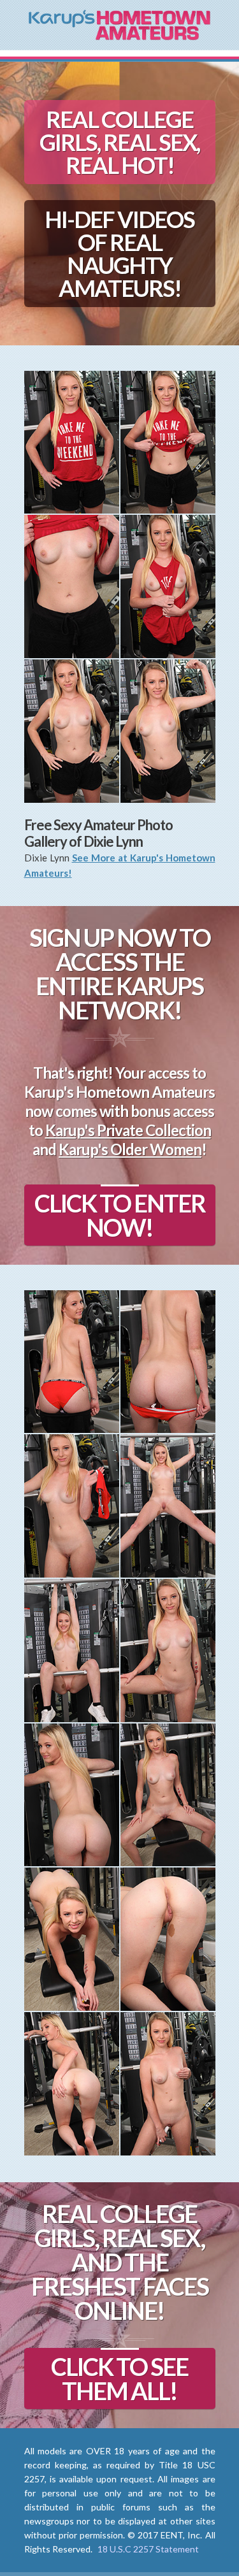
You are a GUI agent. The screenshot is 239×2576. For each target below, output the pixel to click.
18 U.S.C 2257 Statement (148, 2549)
